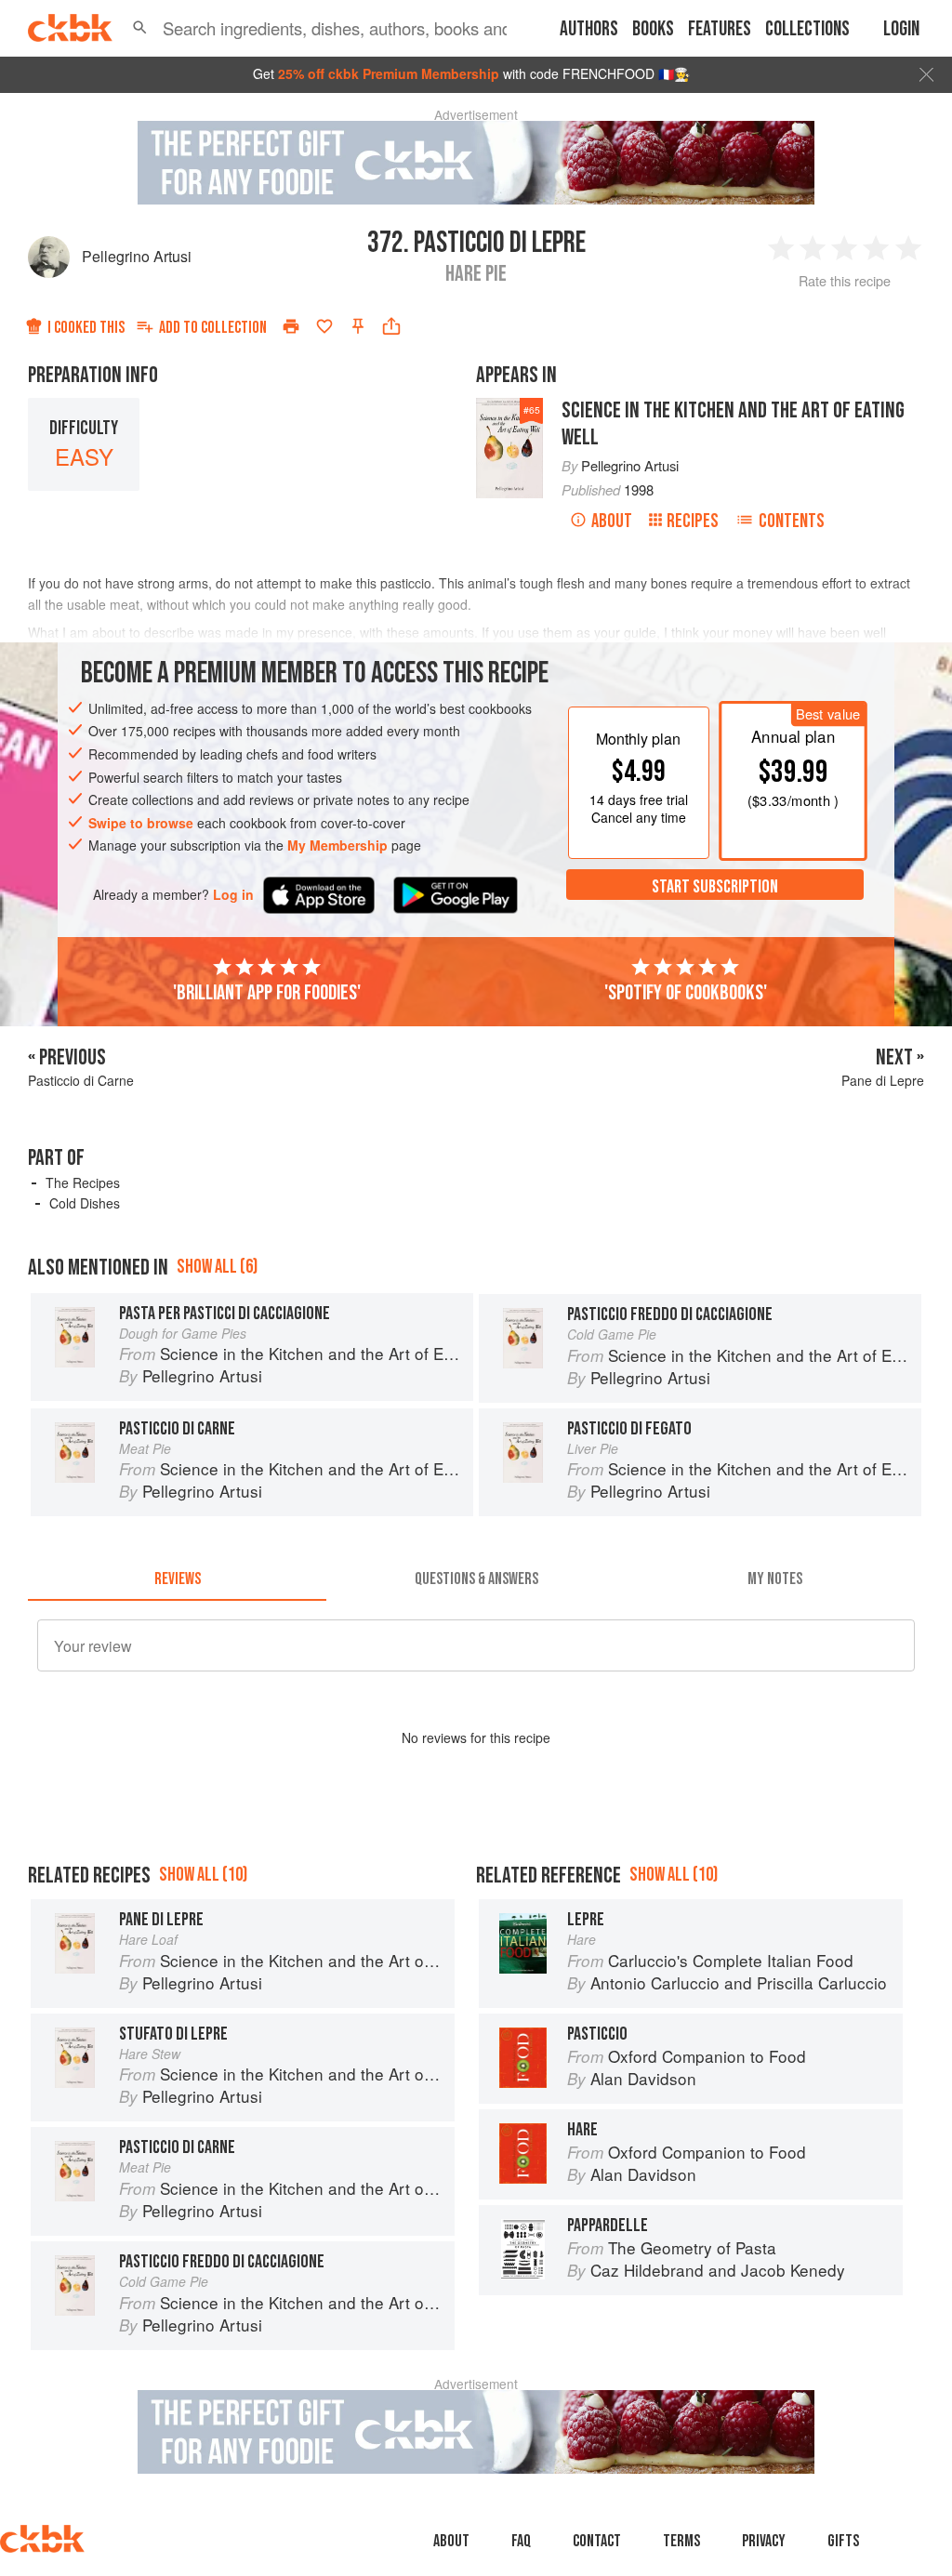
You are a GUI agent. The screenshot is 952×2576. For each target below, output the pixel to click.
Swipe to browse (141, 823)
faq (521, 2541)
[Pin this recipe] (358, 326)
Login (901, 29)
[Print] (291, 326)
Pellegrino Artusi (137, 256)
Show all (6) (217, 1267)
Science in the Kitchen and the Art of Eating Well (733, 424)
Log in (233, 895)
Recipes (693, 521)
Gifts (843, 2541)
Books (653, 29)
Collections (807, 29)
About (612, 521)
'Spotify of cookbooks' (686, 993)
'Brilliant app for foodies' (267, 993)
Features (720, 29)
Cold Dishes (85, 1203)
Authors (589, 29)
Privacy (764, 2541)
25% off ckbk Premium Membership (389, 73)
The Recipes (83, 1182)
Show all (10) (203, 1875)
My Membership (337, 845)
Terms (681, 2541)
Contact (597, 2541)
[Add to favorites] (324, 326)
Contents (792, 521)
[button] (140, 28)
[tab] (177, 1579)
